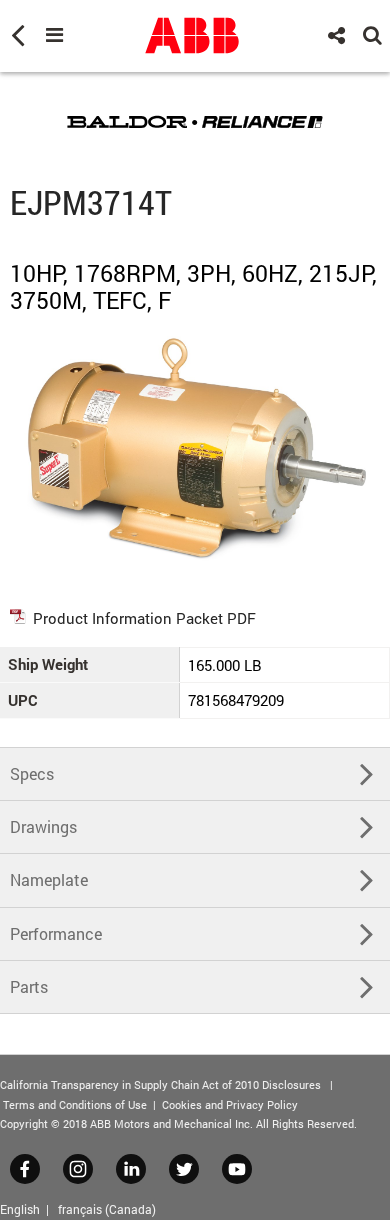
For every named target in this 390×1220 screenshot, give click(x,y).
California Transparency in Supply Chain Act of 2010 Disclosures (160, 1084)
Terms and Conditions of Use (75, 1104)
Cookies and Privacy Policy (230, 1104)
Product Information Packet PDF (144, 618)
